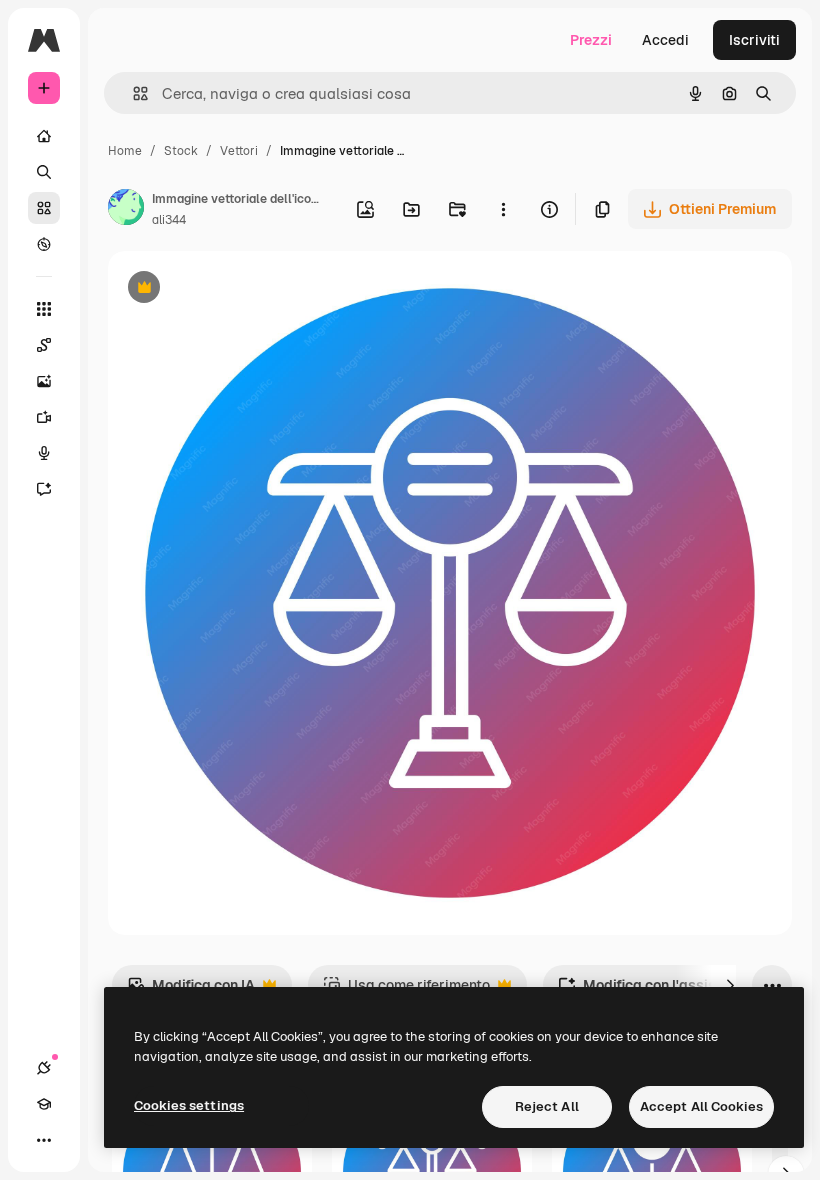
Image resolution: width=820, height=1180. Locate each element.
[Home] (44, 136)
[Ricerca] (44, 172)
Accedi (665, 40)
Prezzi (591, 40)
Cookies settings (189, 1105)
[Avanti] (730, 985)
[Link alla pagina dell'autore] (126, 210)
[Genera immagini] (44, 381)
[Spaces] (44, 345)
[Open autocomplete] (132, 93)
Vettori (239, 151)
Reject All (547, 1106)
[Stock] (44, 208)
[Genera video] (44, 417)
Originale (240, 289)
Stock (181, 151)
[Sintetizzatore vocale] (44, 453)
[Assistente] (44, 489)
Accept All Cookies (701, 1106)
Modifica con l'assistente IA (663, 990)
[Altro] (44, 1140)
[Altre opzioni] (503, 209)
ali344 (169, 220)
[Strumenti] (44, 309)
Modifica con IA (191, 990)
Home (125, 151)
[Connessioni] (44, 1068)
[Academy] (44, 1104)
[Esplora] (44, 244)
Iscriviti (754, 40)
